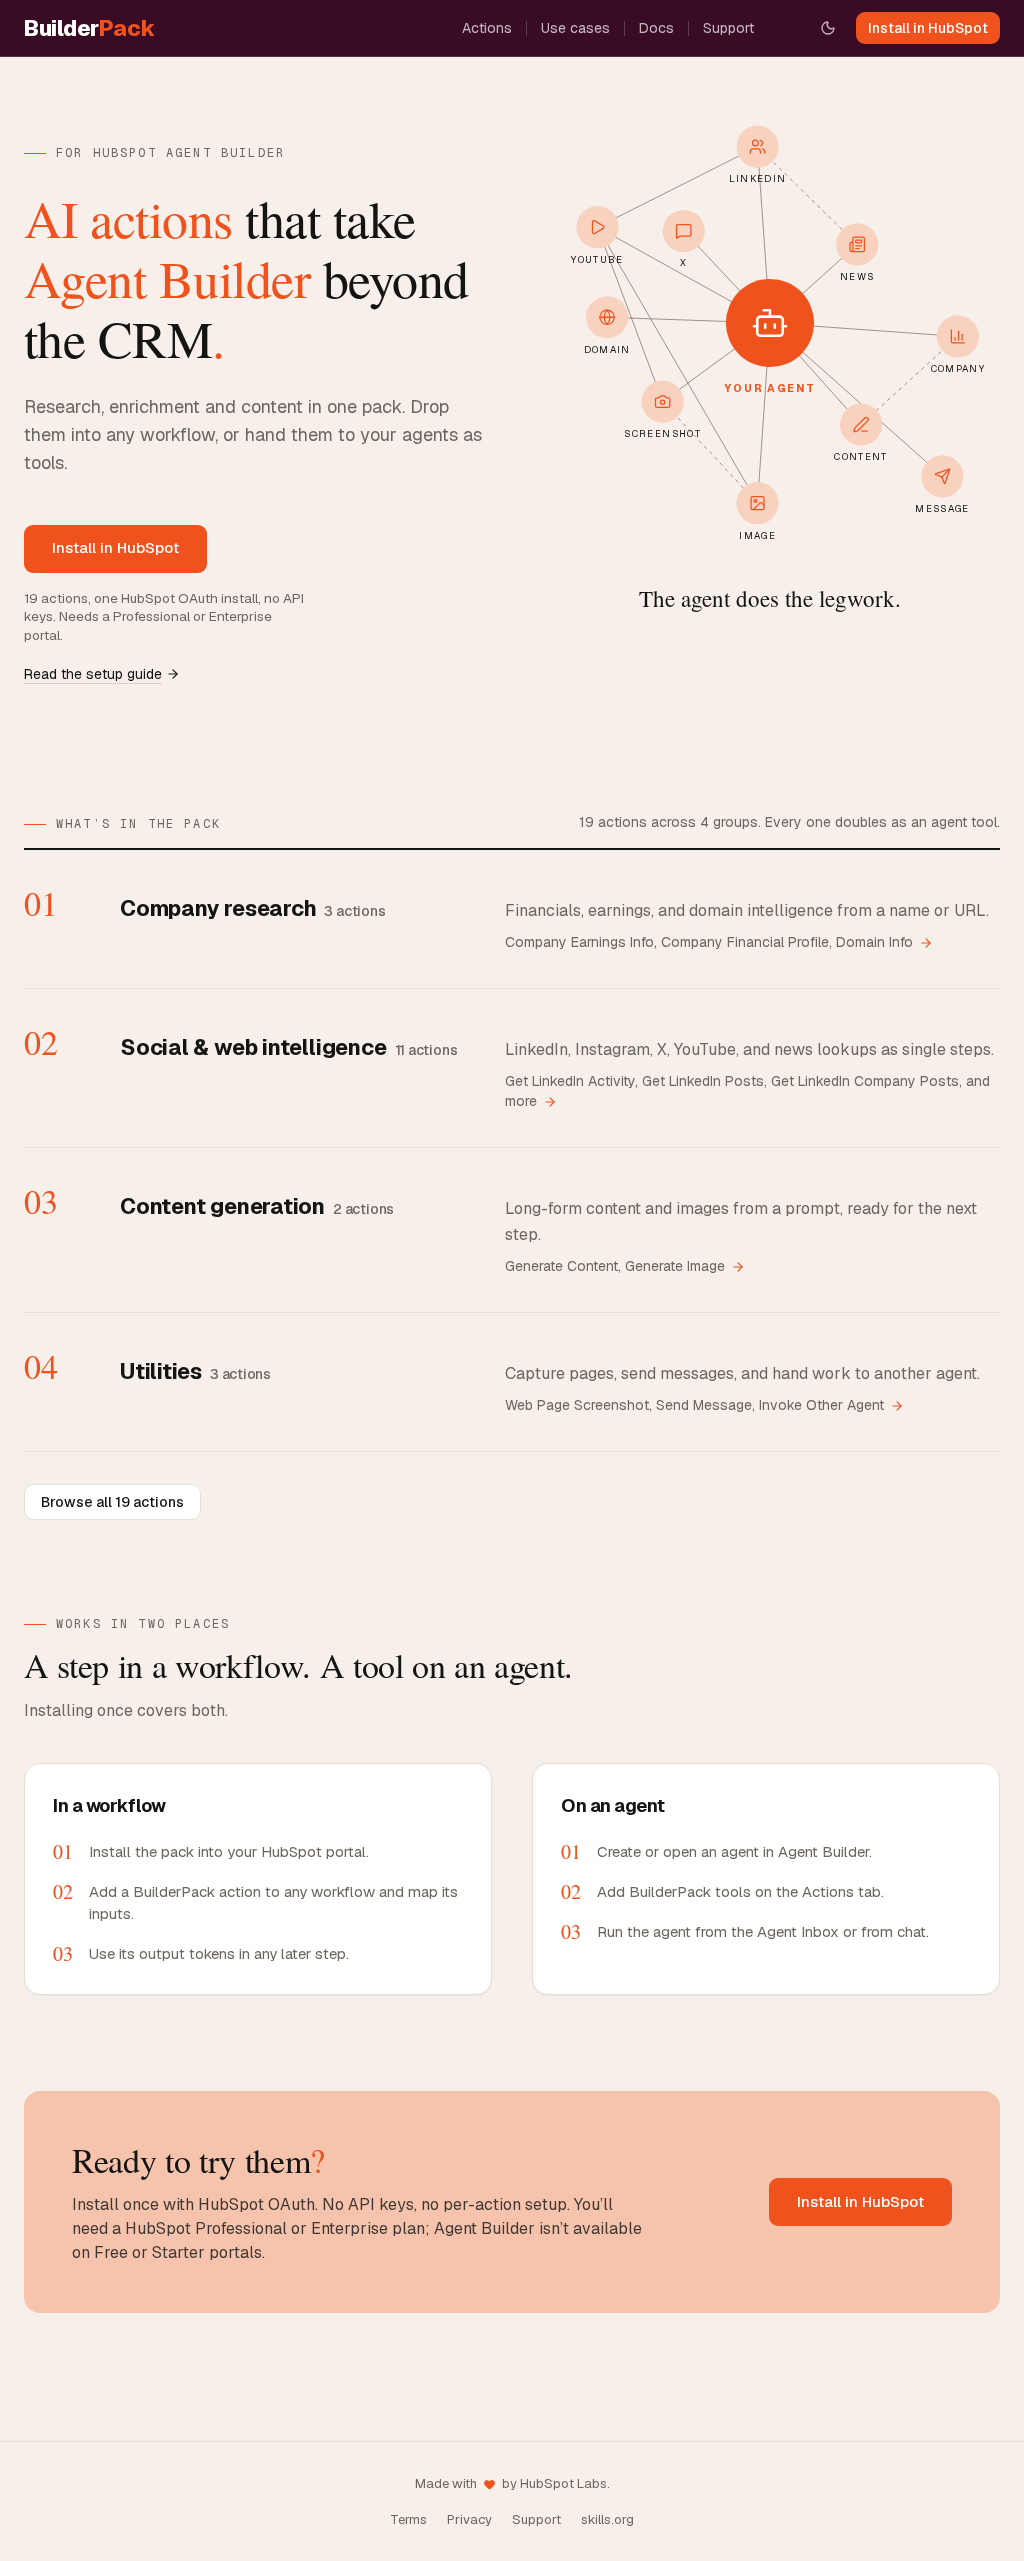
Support (728, 28)
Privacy (469, 2519)
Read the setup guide (93, 674)
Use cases (575, 28)
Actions (487, 28)
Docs (656, 28)
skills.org (607, 2519)
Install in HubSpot (928, 28)
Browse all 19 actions (112, 1502)
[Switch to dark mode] (828, 28)
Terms (408, 2519)
